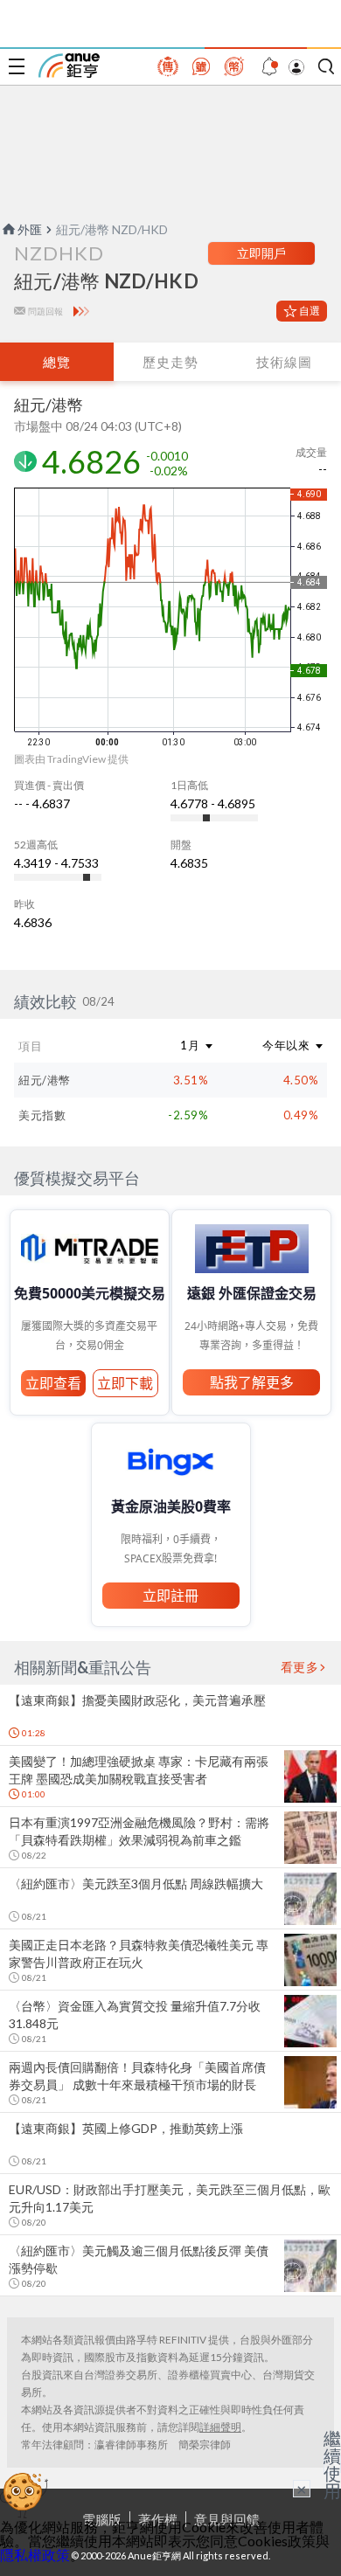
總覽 (57, 362)
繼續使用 (332, 2464)
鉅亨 (69, 66)
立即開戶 (261, 253)
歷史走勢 (170, 362)
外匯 (30, 229)
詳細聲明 (220, 2427)
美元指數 (42, 1115)
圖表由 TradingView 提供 (71, 759)
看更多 (300, 1667)
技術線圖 (284, 362)
